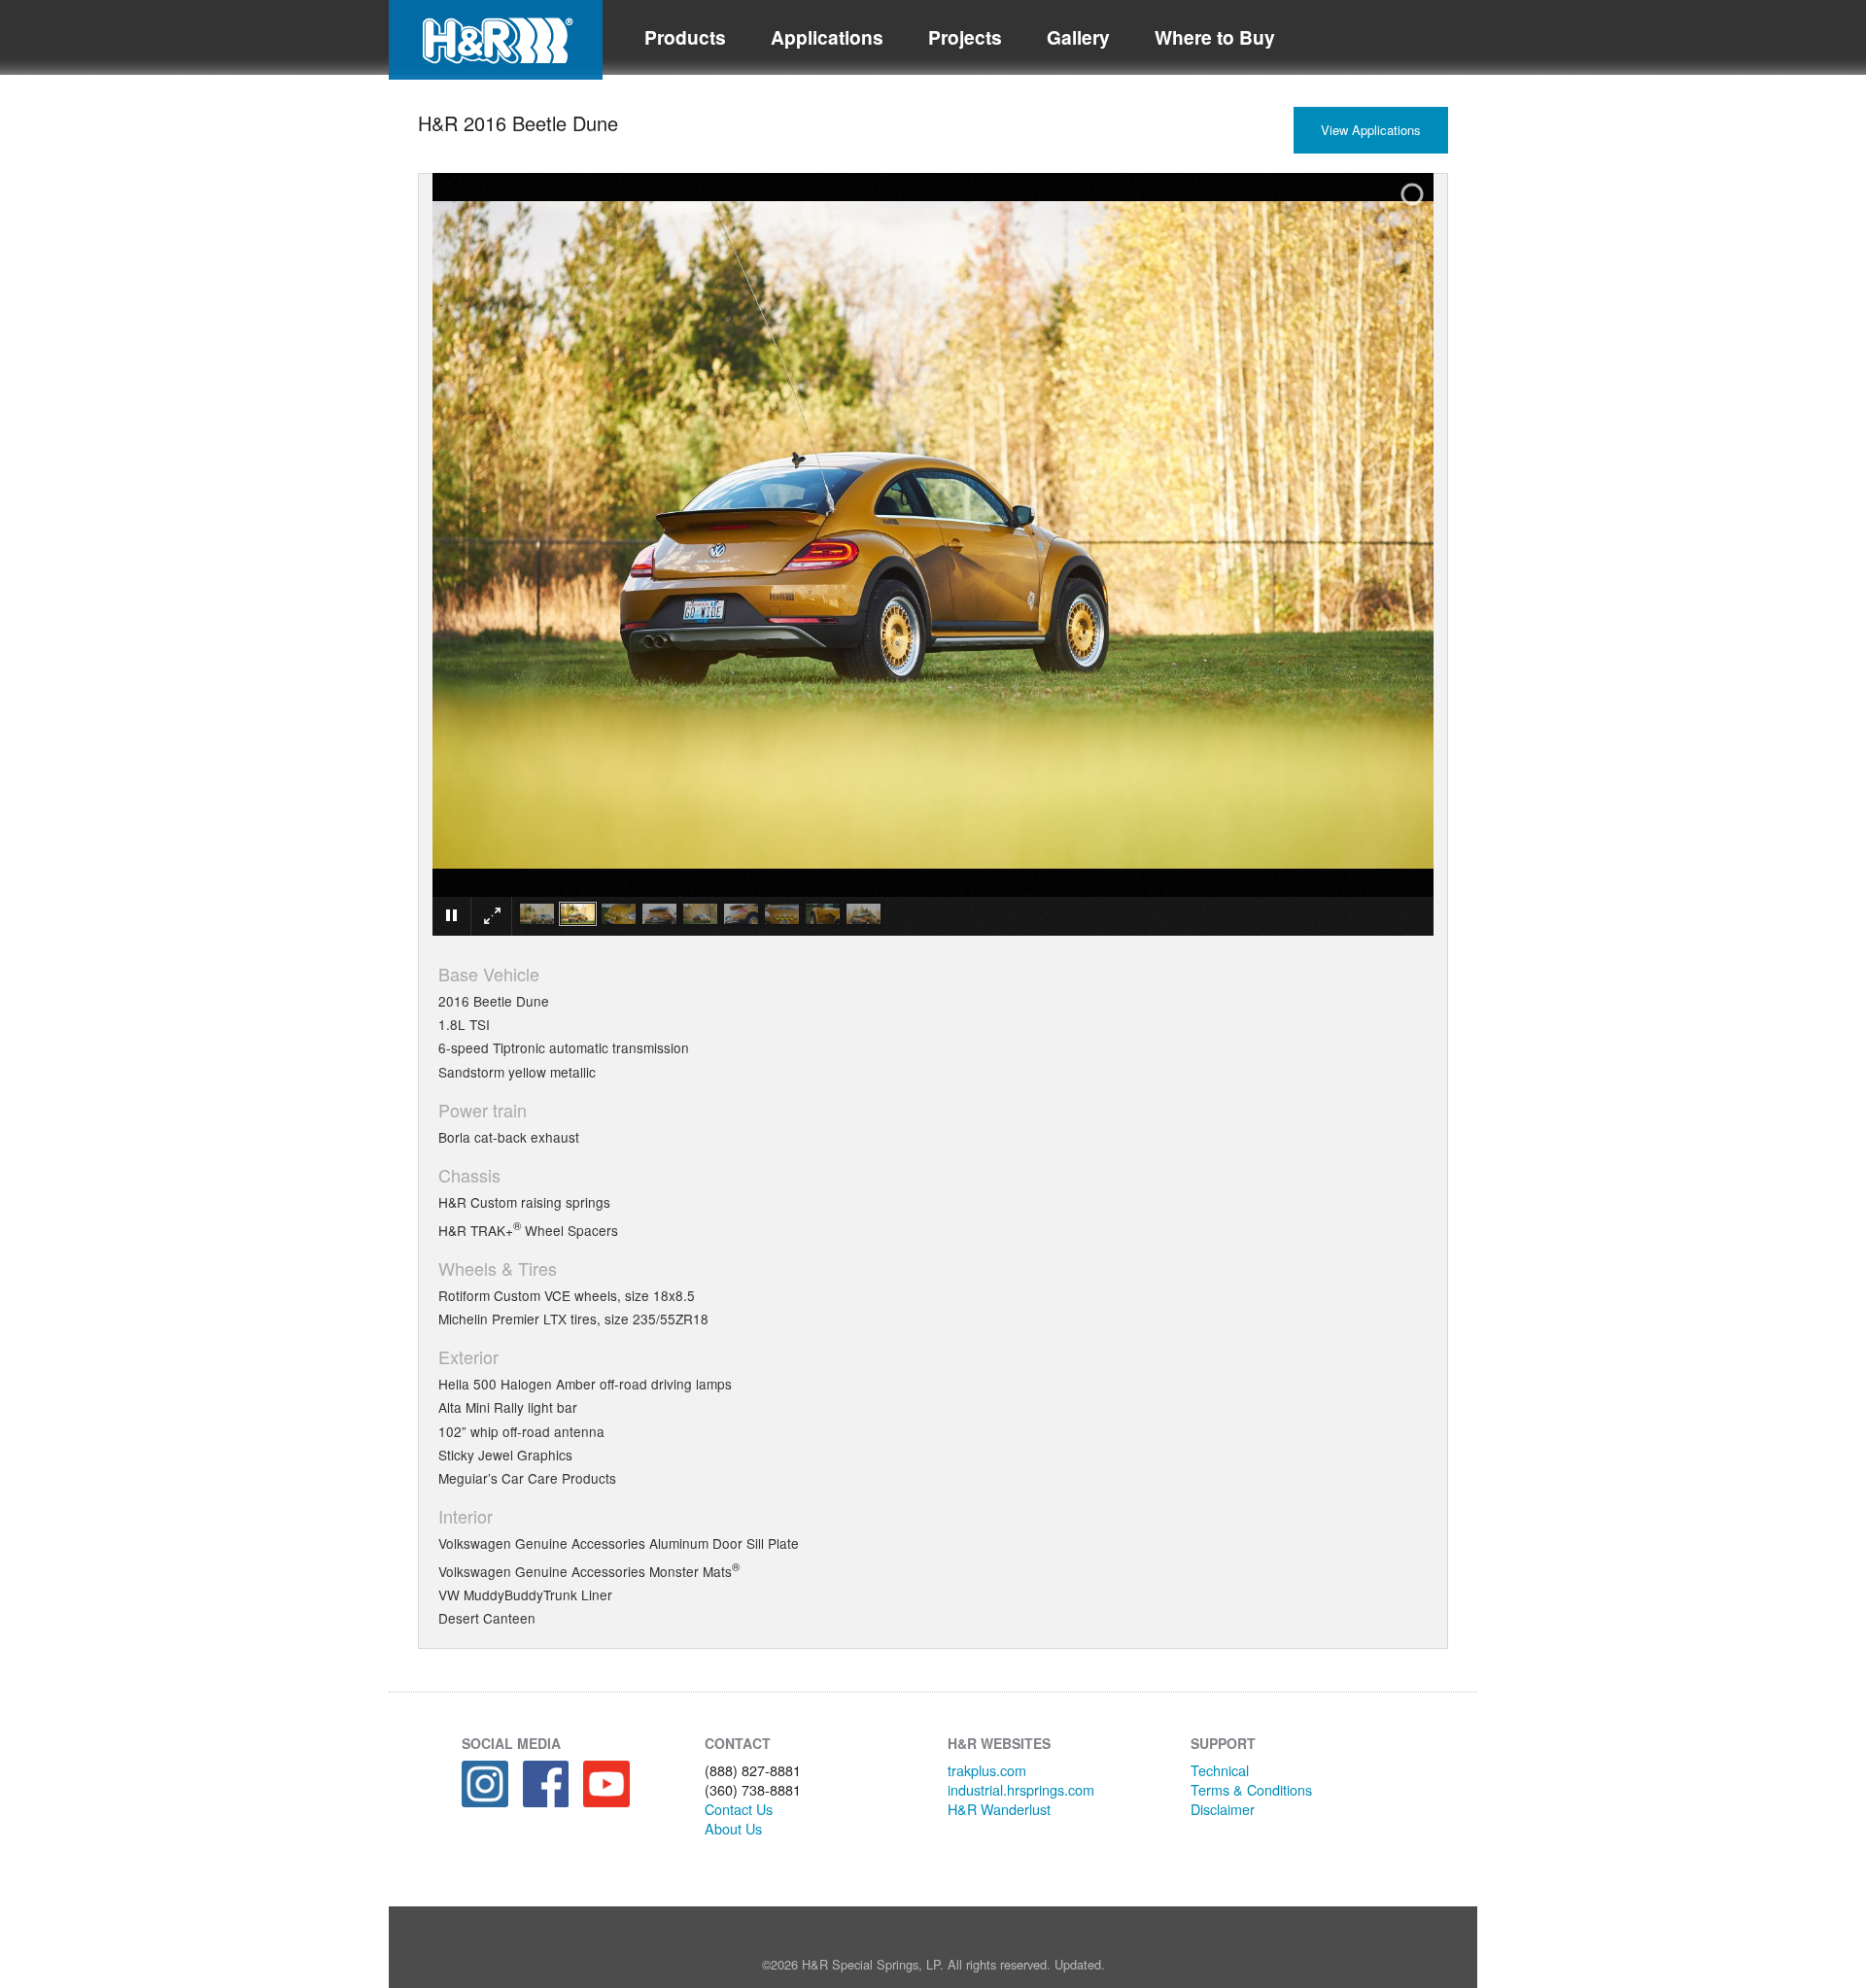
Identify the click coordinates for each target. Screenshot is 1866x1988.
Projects (965, 37)
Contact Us (739, 1809)
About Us (733, 1828)
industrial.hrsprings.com (1021, 1789)
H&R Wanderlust (999, 1809)
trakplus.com (987, 1770)
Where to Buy (1215, 37)
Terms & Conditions (1251, 1789)
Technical (1220, 1770)
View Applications (1371, 130)
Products (685, 37)
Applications (827, 37)
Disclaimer (1223, 1809)
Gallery (1078, 37)
